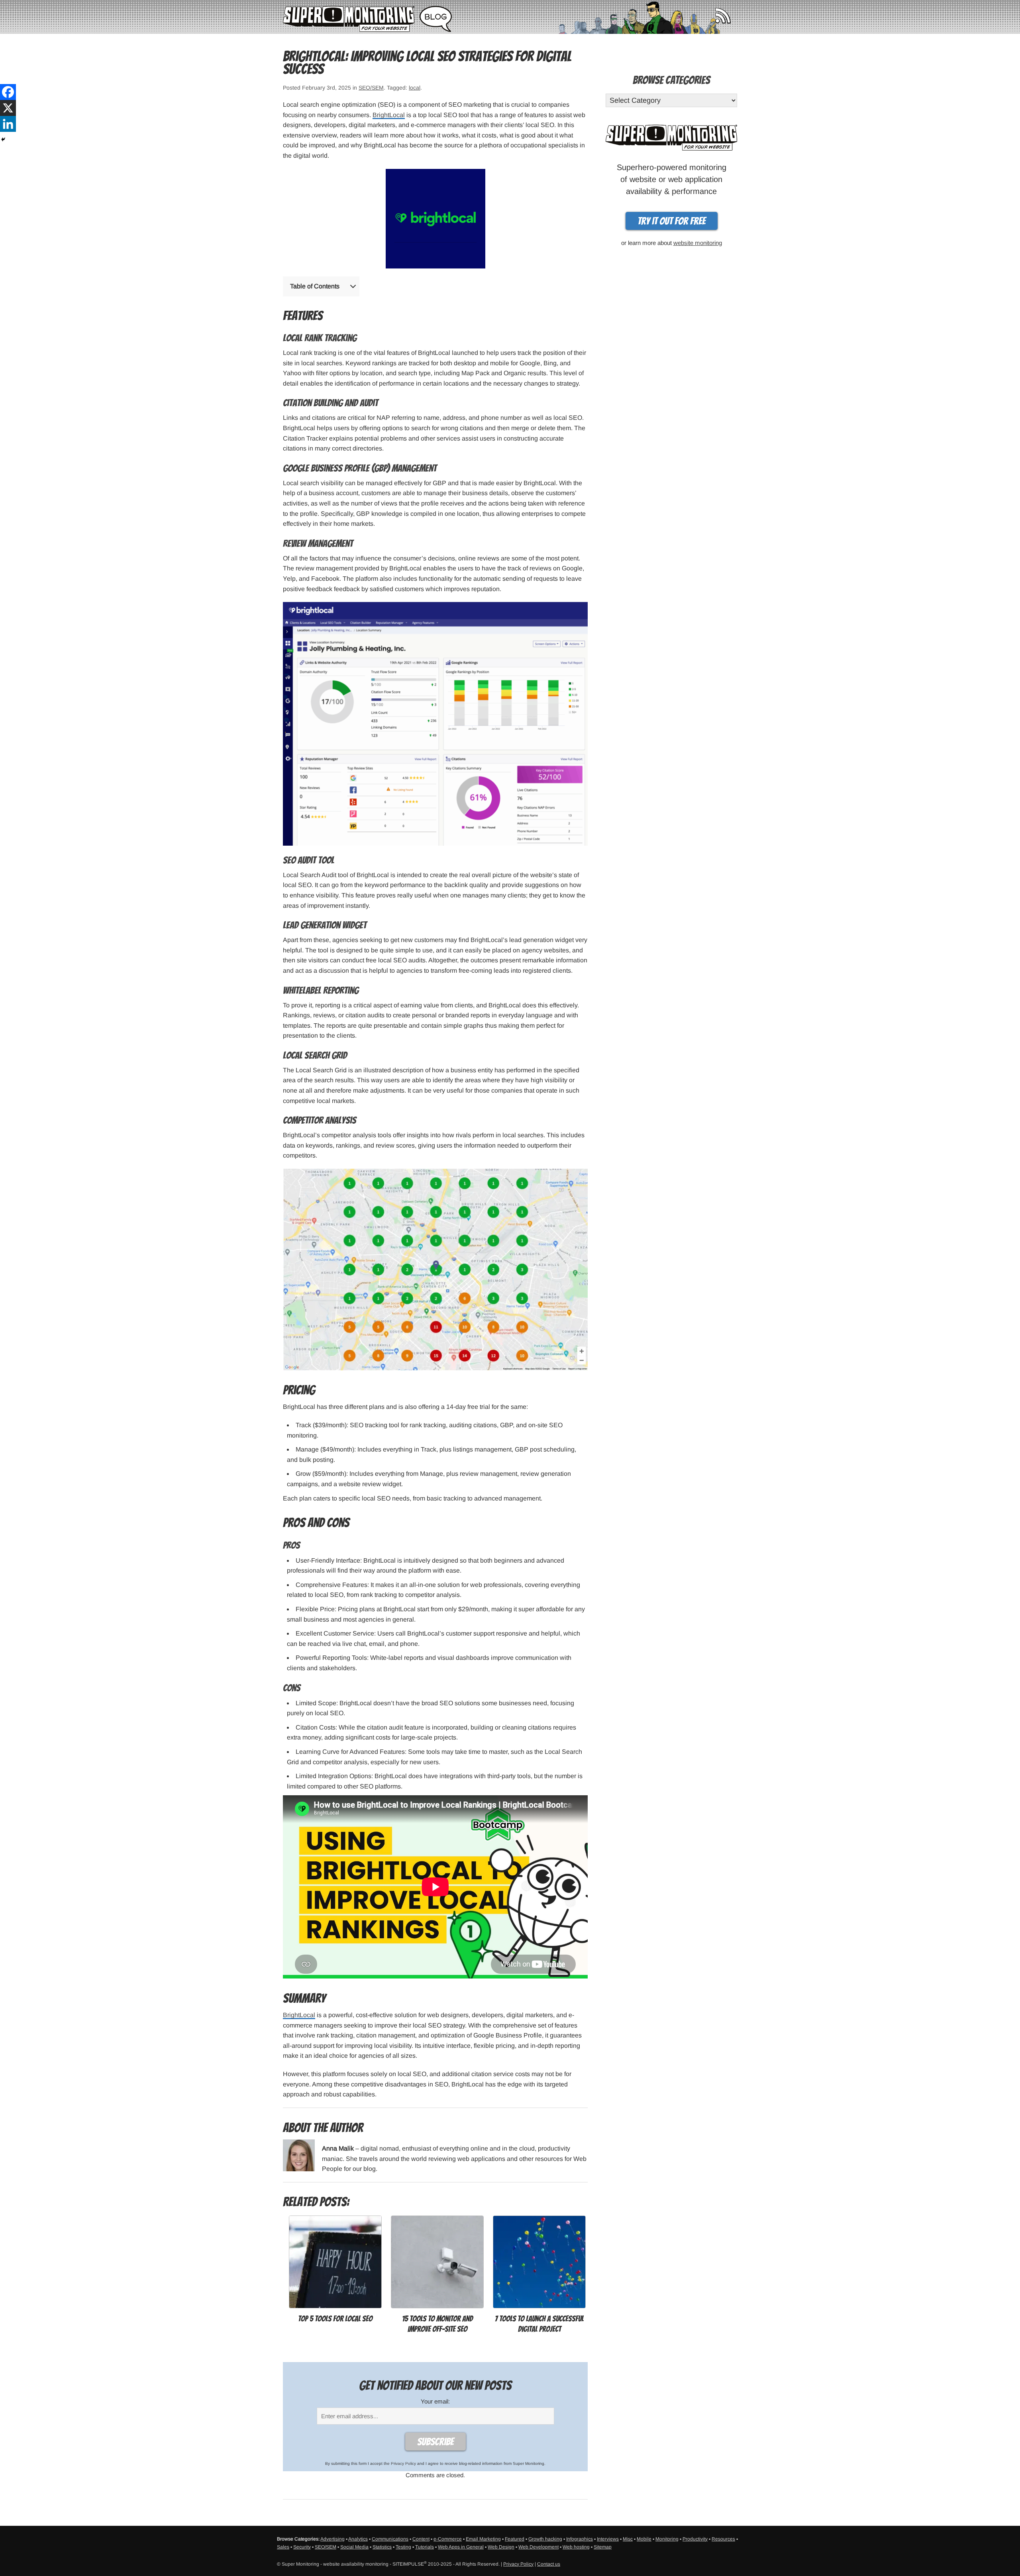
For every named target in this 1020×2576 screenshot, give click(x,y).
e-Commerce (448, 2539)
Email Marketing (483, 2539)
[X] (8, 108)
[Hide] (3, 139)
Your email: (435, 2401)
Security (302, 2547)
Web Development (538, 2547)
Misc (628, 2539)
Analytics (358, 2539)
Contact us (549, 2564)
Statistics (382, 2547)
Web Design (501, 2547)
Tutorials (425, 2547)
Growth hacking (545, 2539)
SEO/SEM (371, 88)
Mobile (644, 2539)
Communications (390, 2539)
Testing (403, 2547)
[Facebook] (8, 92)
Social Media (354, 2547)
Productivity (695, 2539)
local (415, 88)
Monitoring (667, 2539)
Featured (515, 2539)
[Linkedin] (8, 124)
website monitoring (698, 243)
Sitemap (603, 2547)
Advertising (332, 2539)
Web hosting (576, 2547)
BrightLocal (389, 115)
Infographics (580, 2539)
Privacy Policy (403, 2463)
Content (421, 2539)
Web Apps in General (461, 2547)
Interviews (608, 2539)
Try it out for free (672, 221)
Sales (283, 2547)
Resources (723, 2539)
